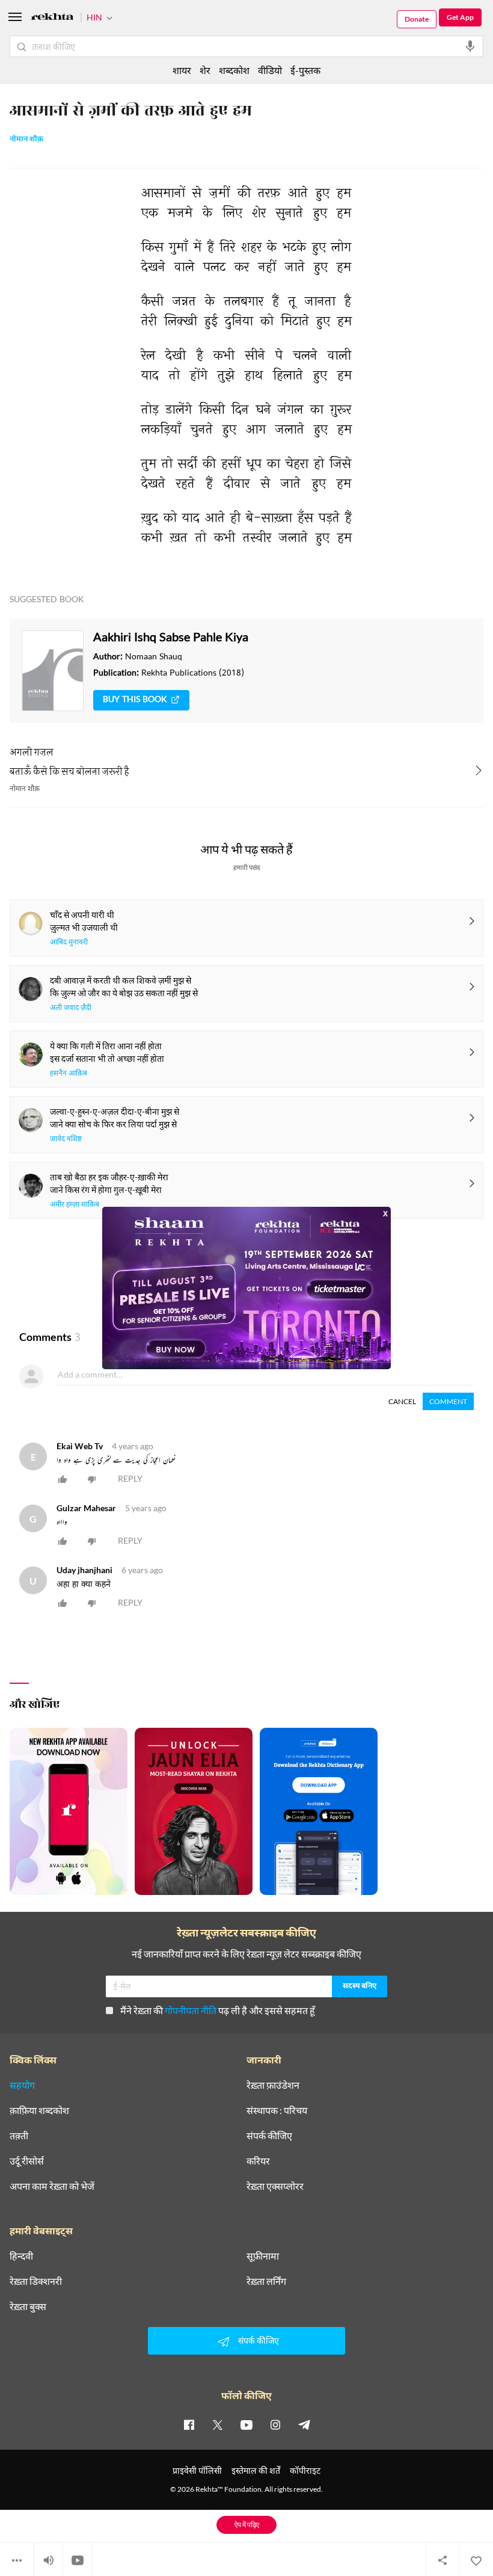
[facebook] (189, 2424)
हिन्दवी (21, 2256)
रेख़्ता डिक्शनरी (36, 2281)
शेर (205, 70)
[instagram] (275, 2424)
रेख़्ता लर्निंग (266, 2281)
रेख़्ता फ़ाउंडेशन (273, 2085)
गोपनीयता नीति (191, 2010)
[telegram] (304, 2424)
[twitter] (218, 2424)
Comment (448, 1401)
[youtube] (246, 2424)
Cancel (402, 1401)
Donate (417, 19)
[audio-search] (470, 46)
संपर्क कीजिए (269, 2136)
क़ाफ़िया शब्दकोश (39, 2110)
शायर (182, 70)
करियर (258, 2161)
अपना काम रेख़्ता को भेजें (52, 2186)
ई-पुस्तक (305, 70)
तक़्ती (19, 2136)
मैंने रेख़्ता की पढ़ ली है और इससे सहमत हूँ (218, 2010)
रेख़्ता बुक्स (28, 2306)
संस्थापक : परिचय (277, 2110)
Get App (460, 17)
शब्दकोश (234, 70)
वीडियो (270, 70)
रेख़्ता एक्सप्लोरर (275, 2186)
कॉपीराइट (305, 2470)
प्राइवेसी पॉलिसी (197, 2470)
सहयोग (22, 2085)
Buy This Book (135, 700)
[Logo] (52, 18)
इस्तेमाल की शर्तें (256, 2470)
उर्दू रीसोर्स (27, 2161)
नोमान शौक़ (26, 140)
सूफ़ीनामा (263, 2256)
